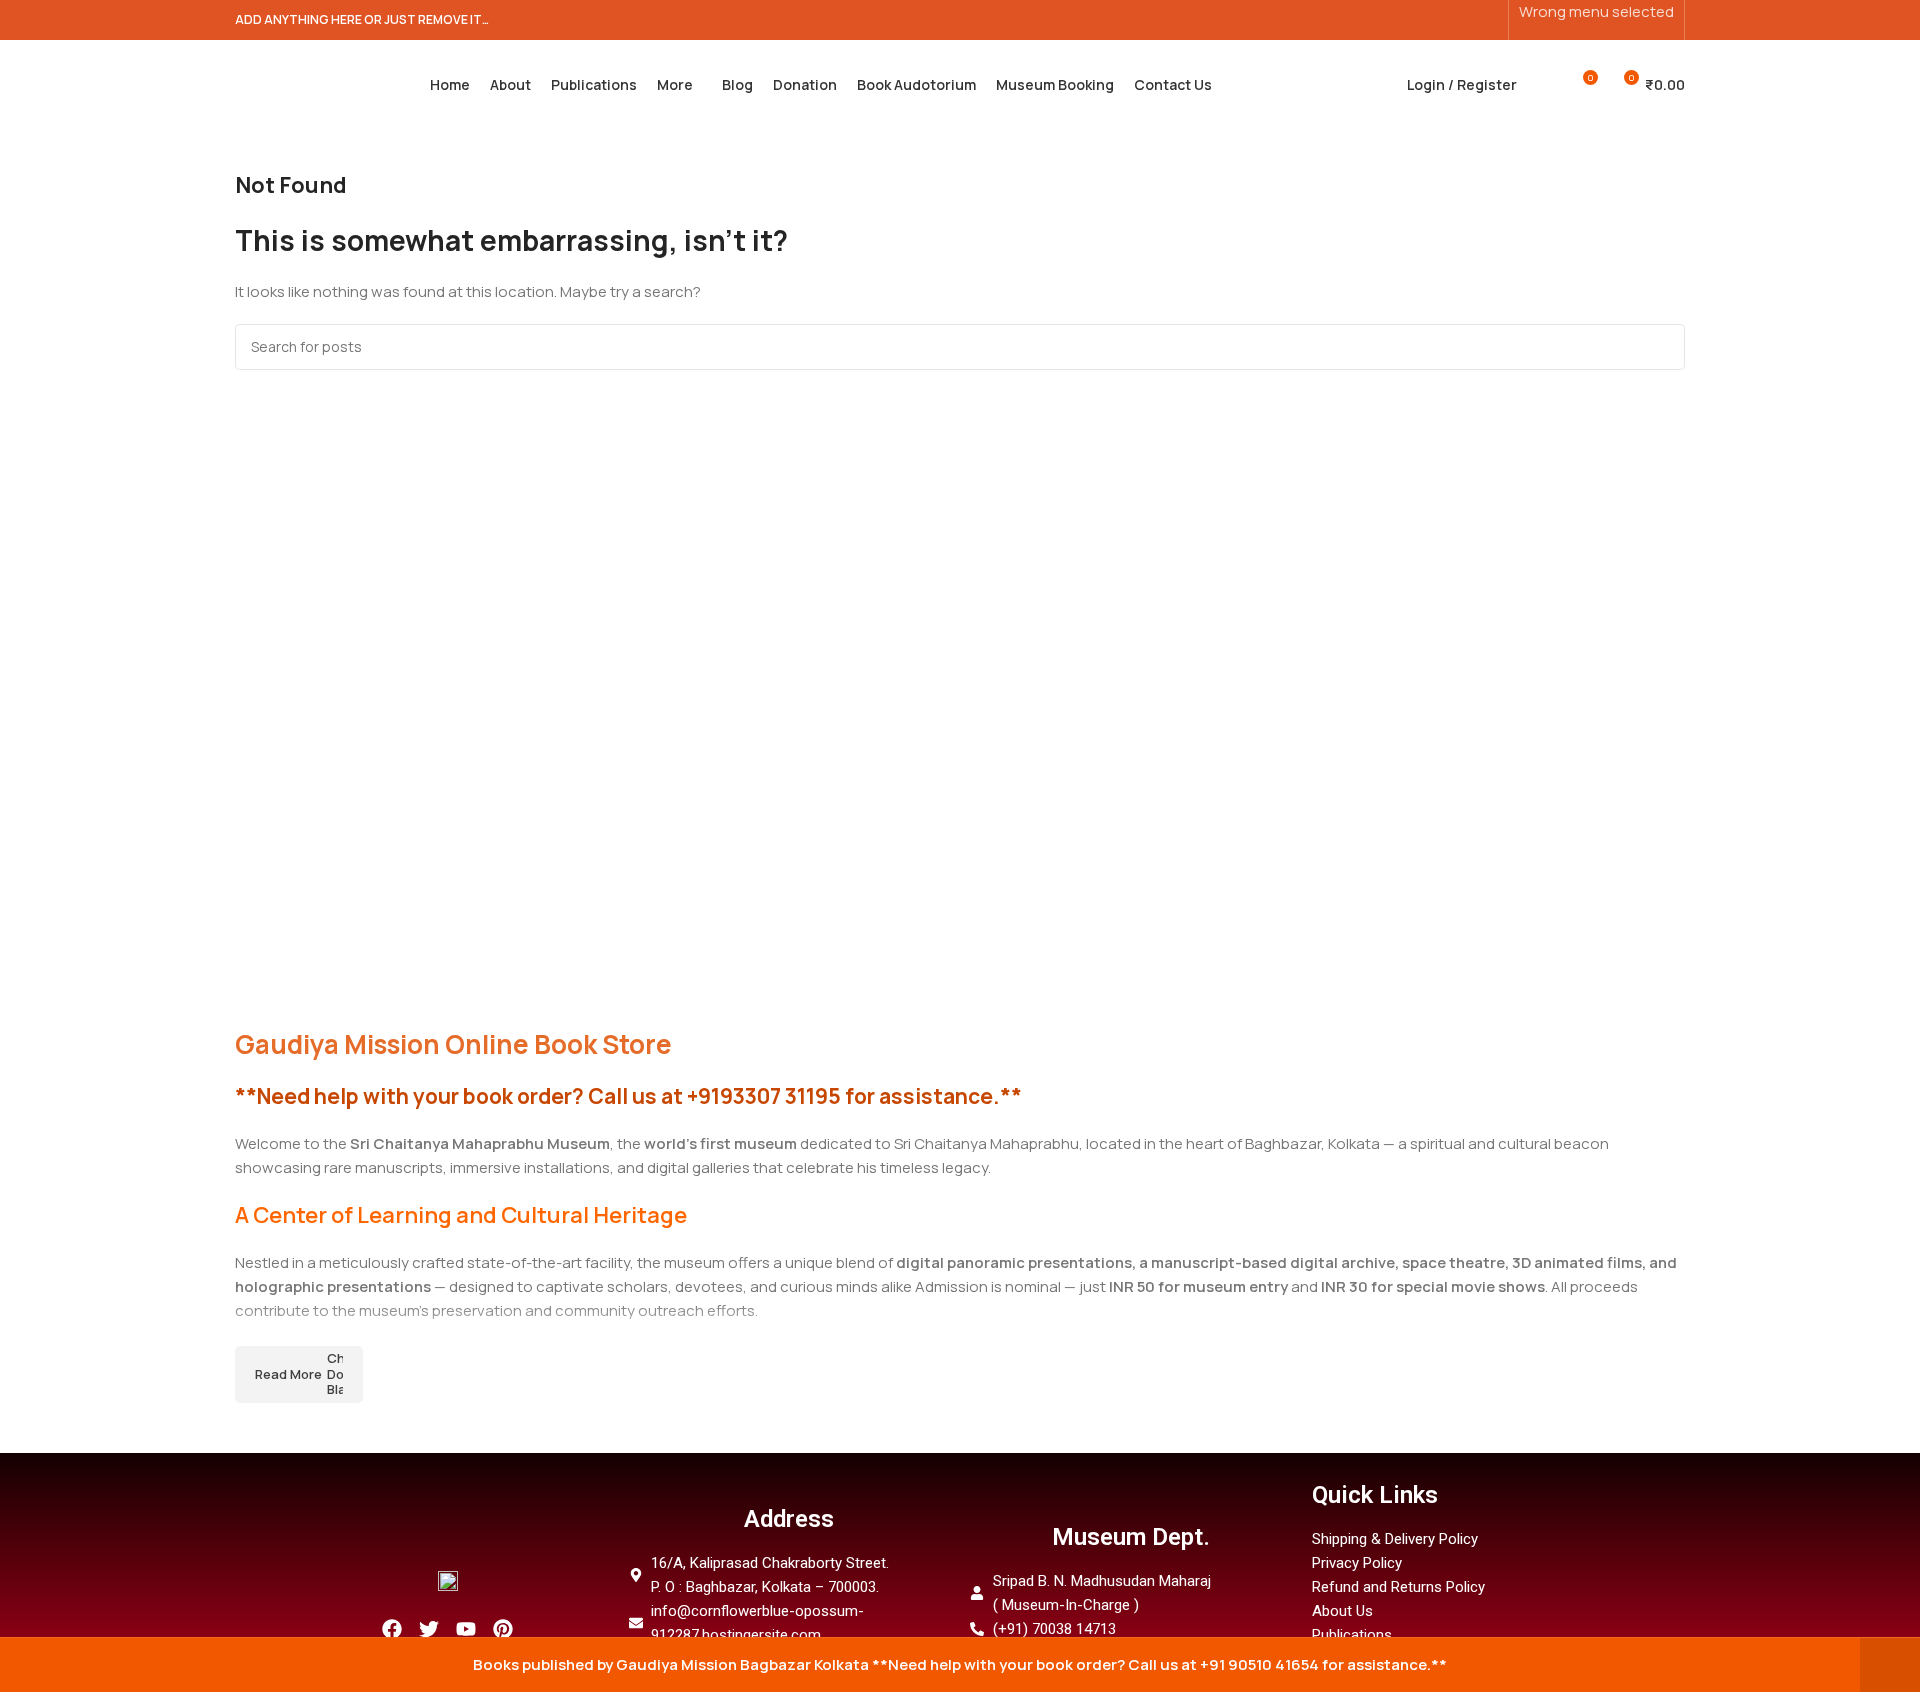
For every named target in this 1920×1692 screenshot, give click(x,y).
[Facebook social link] (1383, 20)
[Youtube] (466, 1629)
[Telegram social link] (1485, 20)
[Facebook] (392, 1629)
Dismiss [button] (1890, 1665)
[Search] (1545, 85)
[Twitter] (429, 1629)
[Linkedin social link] (1459, 20)
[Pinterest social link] (1434, 20)
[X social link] (1409, 20)
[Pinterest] (503, 1629)
